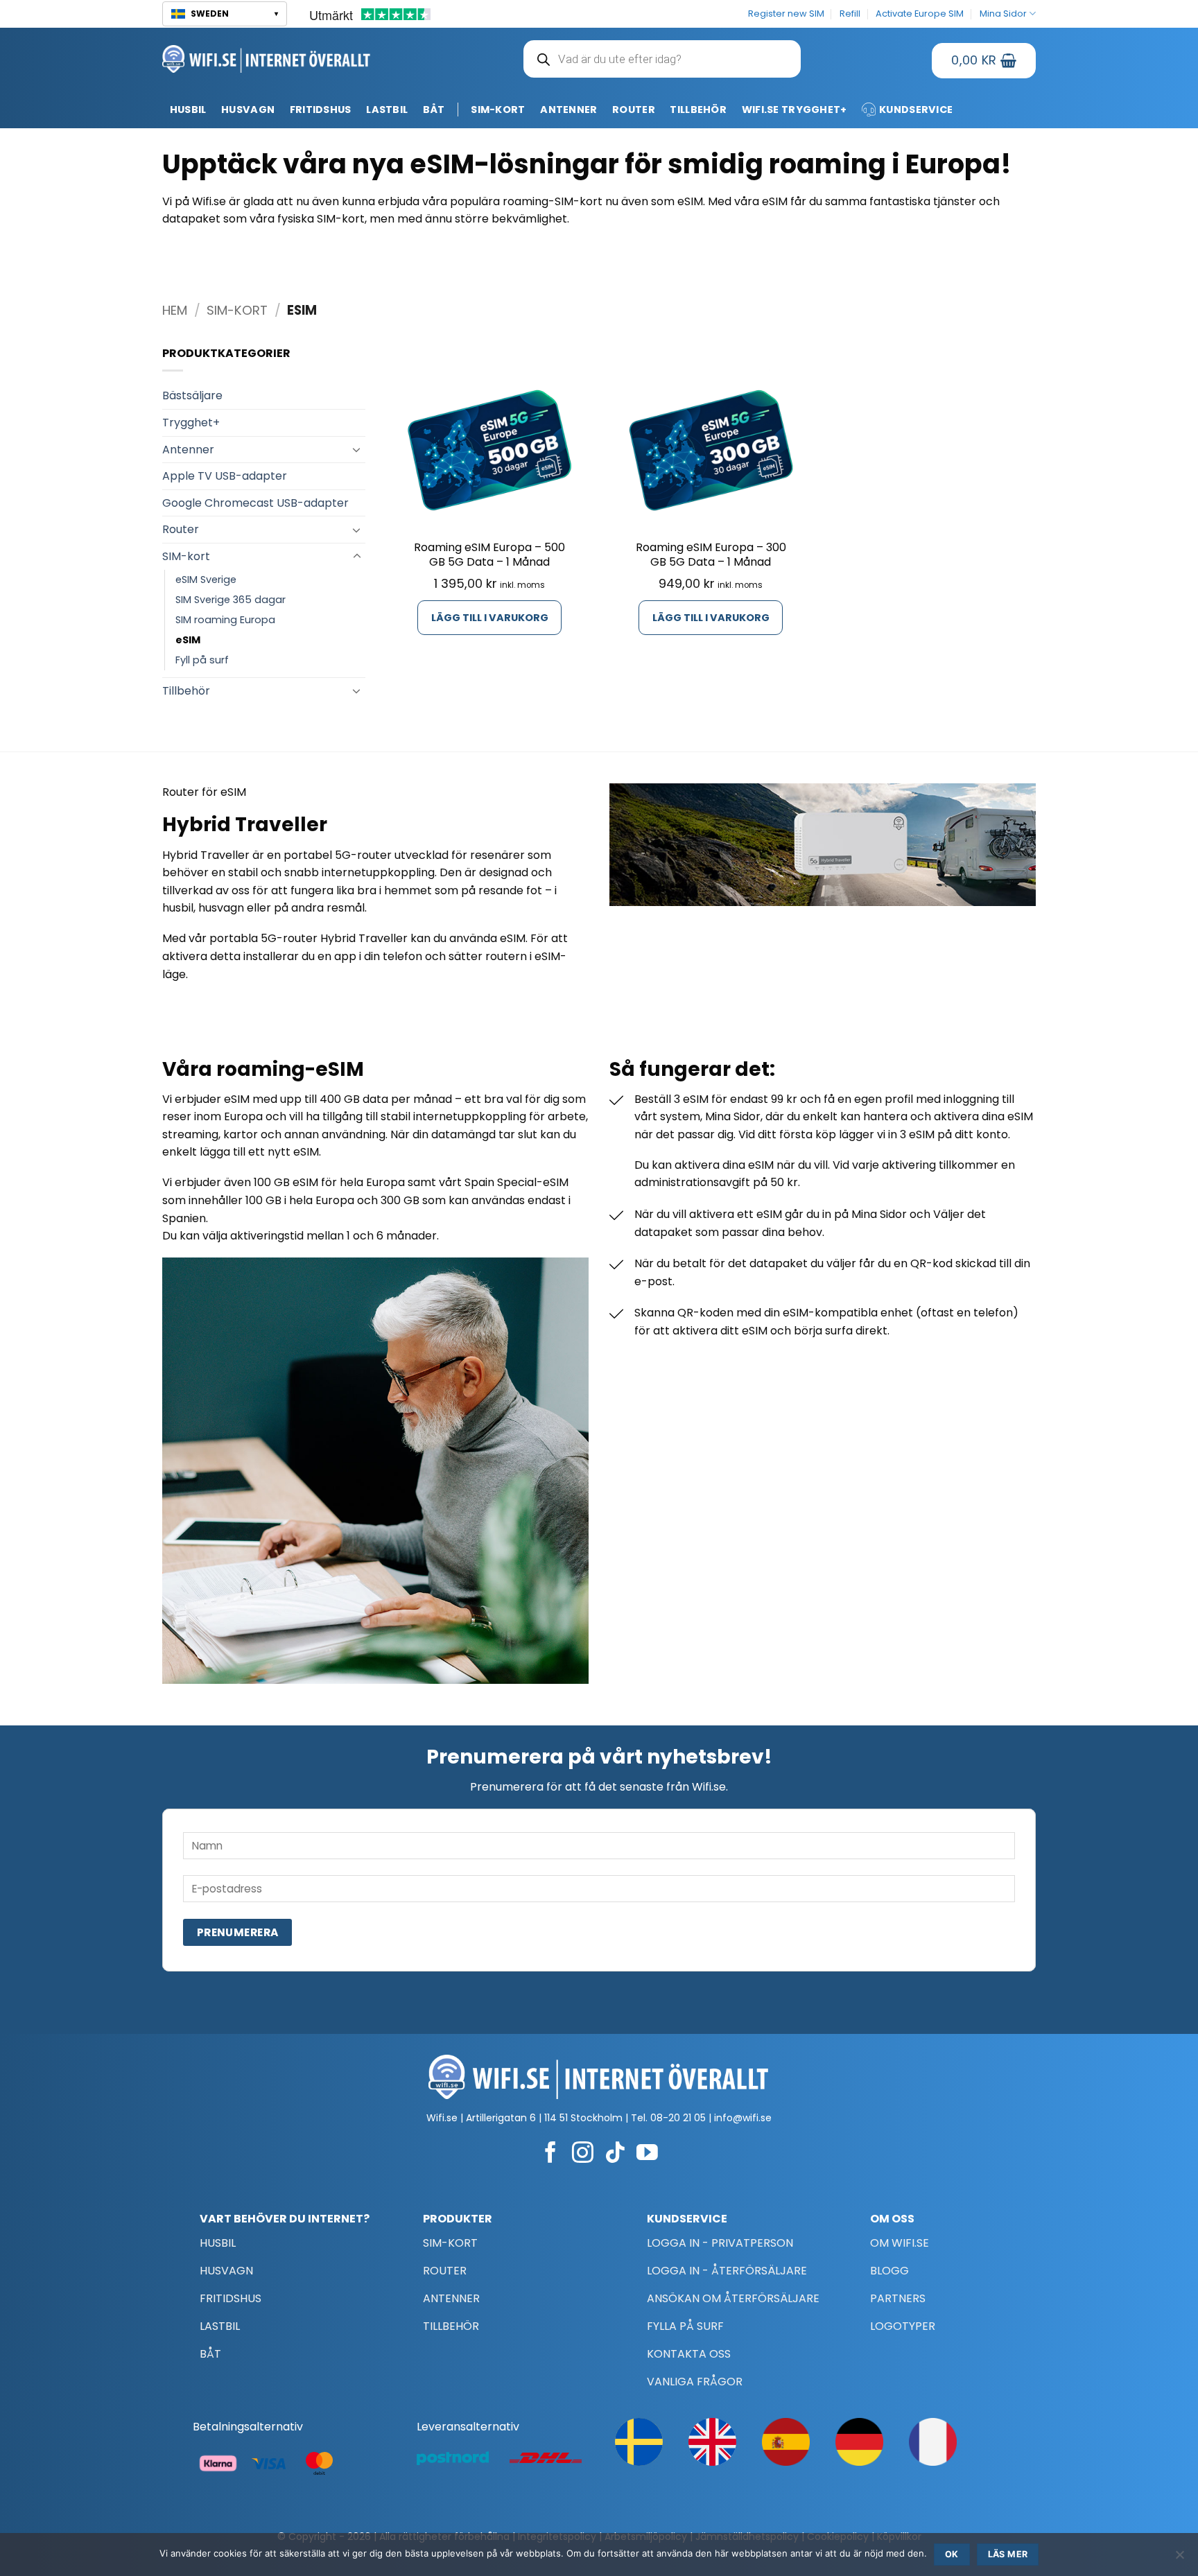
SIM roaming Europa (225, 620)
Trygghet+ (191, 423)
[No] (1179, 2559)
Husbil (188, 110)
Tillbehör (698, 110)
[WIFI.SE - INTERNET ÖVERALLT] (267, 59)
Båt (434, 110)
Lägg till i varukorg (490, 618)
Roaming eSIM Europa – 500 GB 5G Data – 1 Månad (489, 555)
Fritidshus (321, 110)
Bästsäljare (192, 395)
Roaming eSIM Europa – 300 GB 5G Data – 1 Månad (711, 555)
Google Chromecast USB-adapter (255, 503)
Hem (175, 310)
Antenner (568, 110)
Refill (850, 14)
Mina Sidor (1003, 14)
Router (634, 110)
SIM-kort (498, 110)
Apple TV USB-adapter (225, 476)
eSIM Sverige (206, 580)
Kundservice (916, 110)
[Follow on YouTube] (647, 2154)
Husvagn (248, 110)
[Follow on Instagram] (583, 2154)
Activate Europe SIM (920, 14)
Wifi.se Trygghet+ (795, 110)
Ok (952, 2554)
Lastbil (387, 110)
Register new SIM (786, 14)
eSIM (188, 640)
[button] (225, 14)
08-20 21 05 (678, 2118)
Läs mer (1008, 2554)
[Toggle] (357, 449)
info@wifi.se (743, 2118)
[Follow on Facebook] (551, 2154)
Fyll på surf (202, 660)
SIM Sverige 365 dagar (231, 600)
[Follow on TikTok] (615, 2154)
